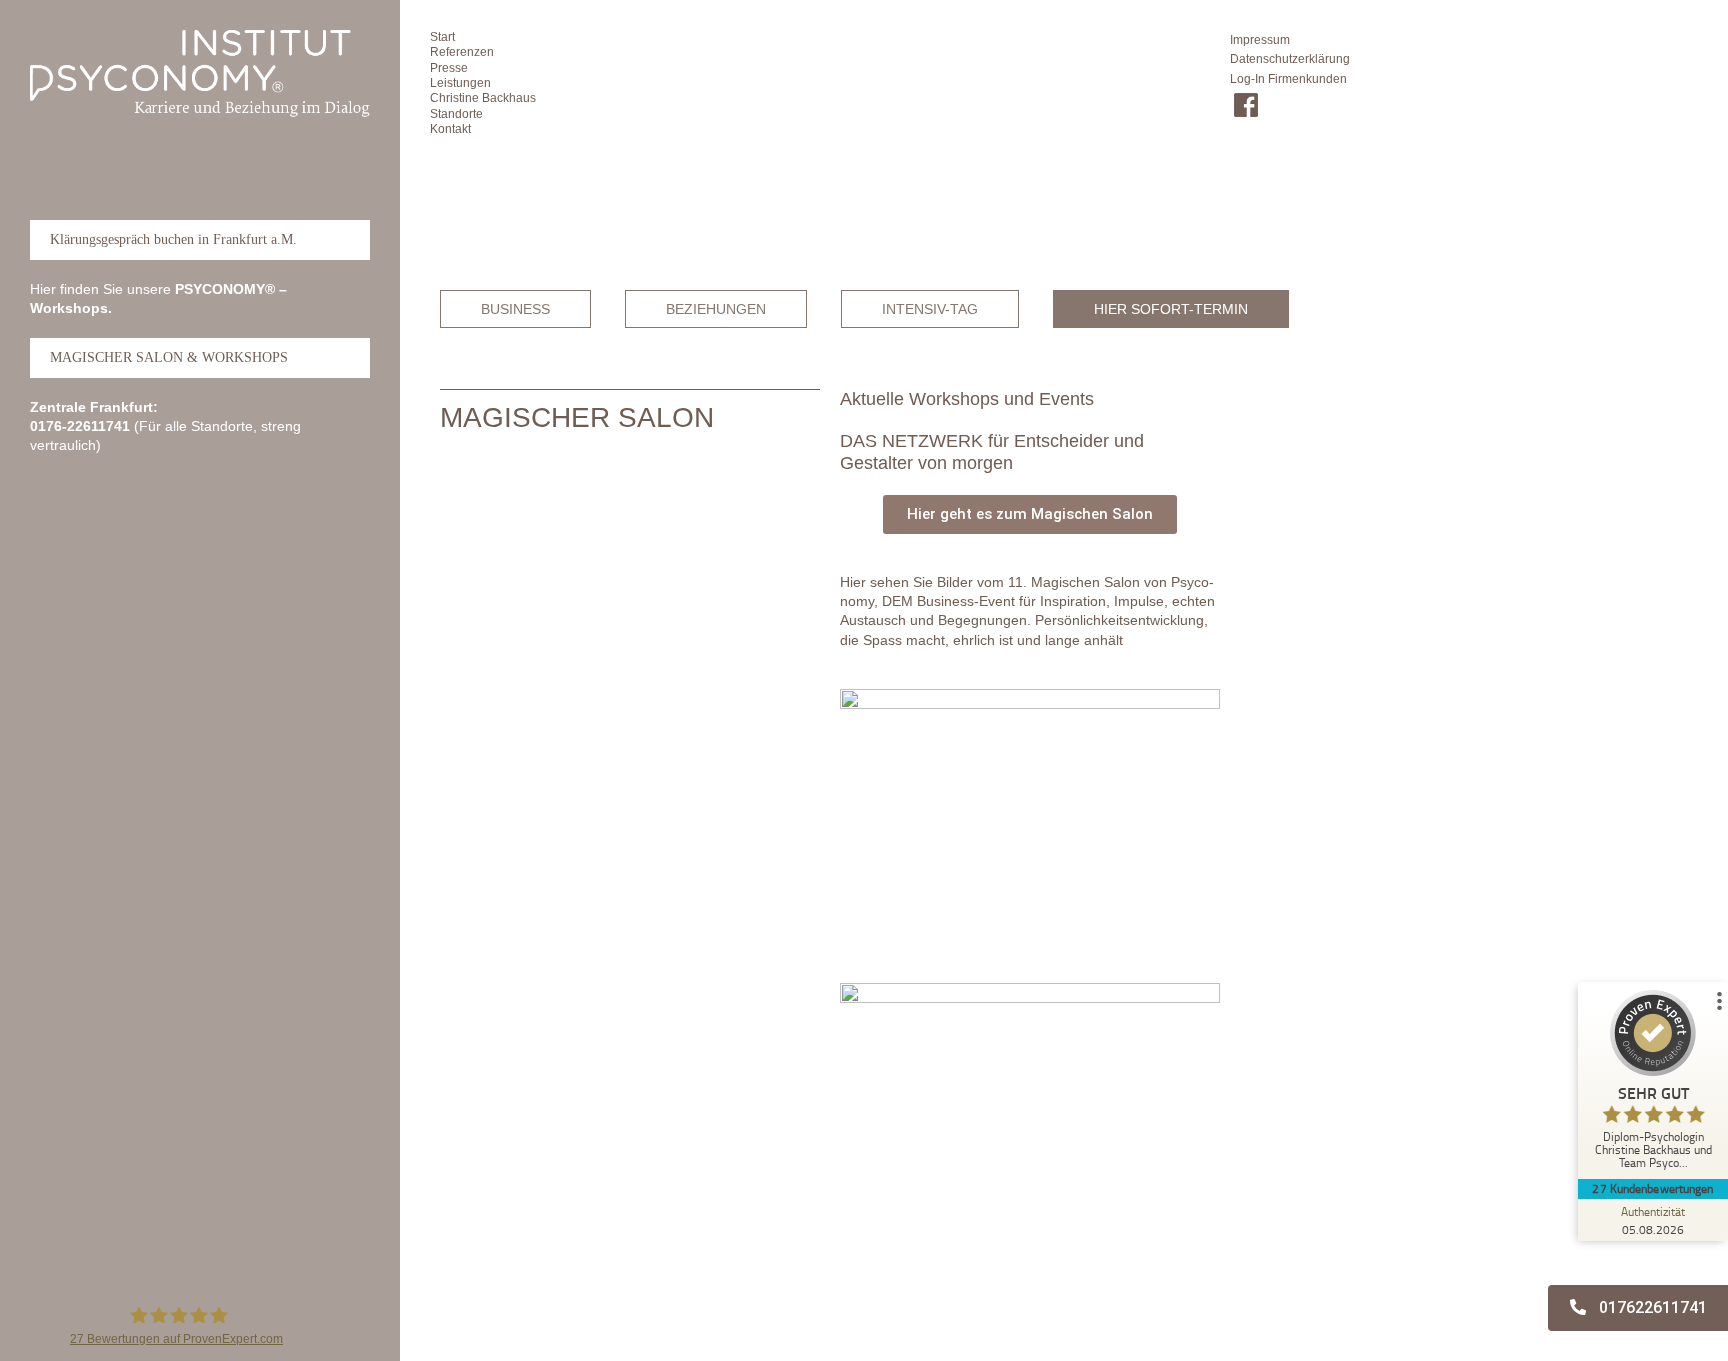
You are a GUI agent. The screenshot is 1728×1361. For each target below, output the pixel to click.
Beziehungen (716, 309)
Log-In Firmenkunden (1288, 79)
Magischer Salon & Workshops (169, 357)
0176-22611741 (80, 426)
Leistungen (460, 83)
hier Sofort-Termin (1171, 309)
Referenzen (462, 52)
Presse (449, 68)
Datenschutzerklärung (1290, 59)
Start (442, 37)
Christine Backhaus (483, 98)
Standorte (456, 114)
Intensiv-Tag (930, 309)
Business (515, 309)
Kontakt (450, 129)
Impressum (1260, 40)
